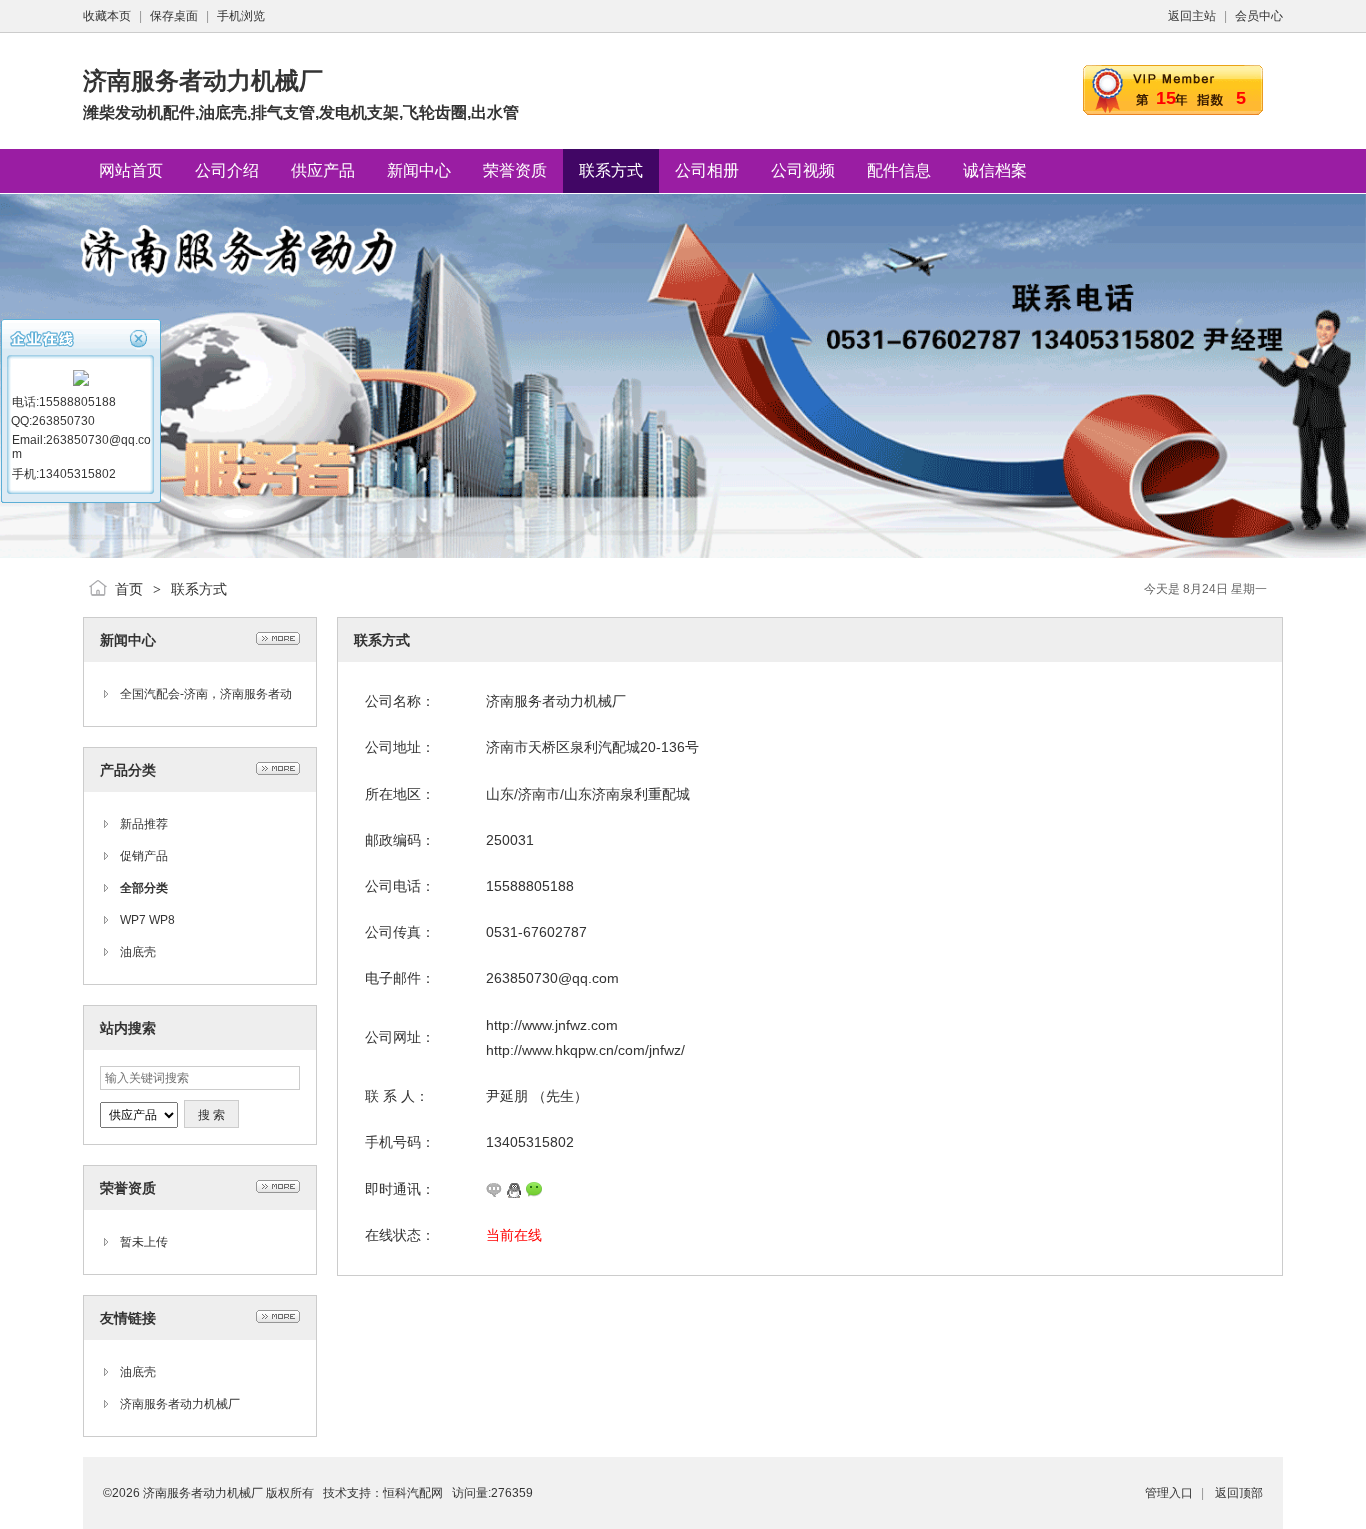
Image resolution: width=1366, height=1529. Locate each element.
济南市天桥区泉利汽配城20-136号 (592, 747)
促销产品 (144, 856)
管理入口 (1169, 1493)
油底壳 (138, 952)
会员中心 (1259, 16)
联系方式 (199, 589)
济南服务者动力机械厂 (180, 1404)
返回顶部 (1239, 1493)
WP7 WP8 (147, 920)
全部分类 (144, 888)
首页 (129, 589)
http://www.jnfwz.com (552, 1025)
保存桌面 (174, 16)
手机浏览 (241, 16)
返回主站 (1192, 16)
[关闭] (141, 336)
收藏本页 (107, 16)
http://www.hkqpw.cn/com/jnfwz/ (585, 1050)
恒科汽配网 (413, 1493)
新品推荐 (144, 824)
